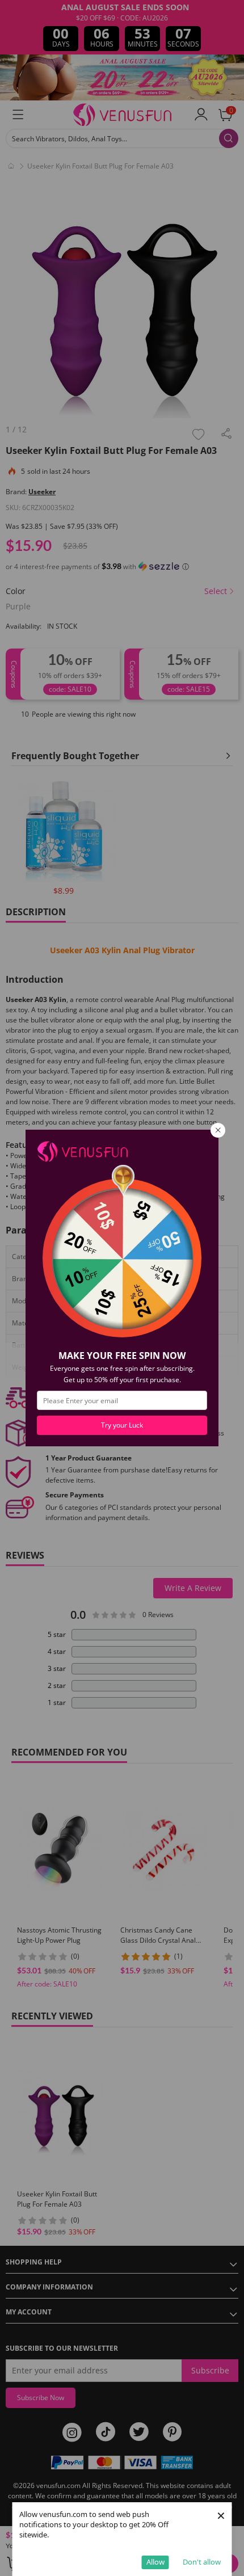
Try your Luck (122, 1425)
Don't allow (202, 2562)
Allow (155, 2562)
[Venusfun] (82, 1150)
